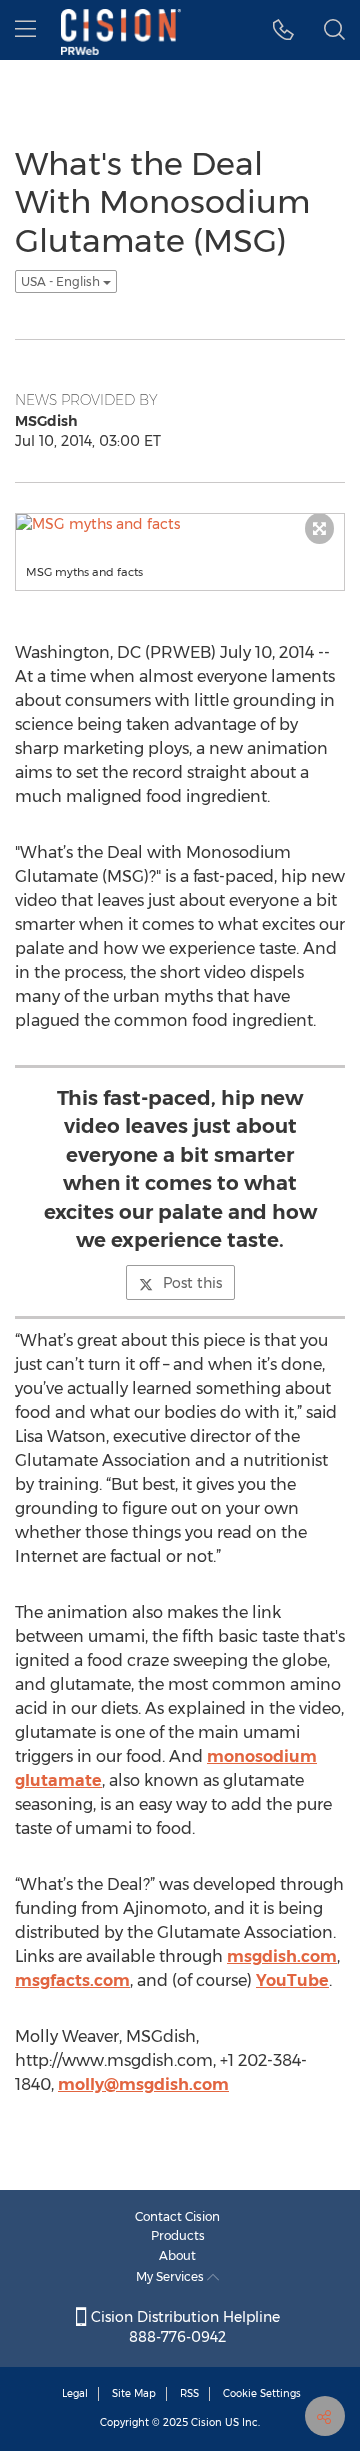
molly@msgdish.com (143, 2084)
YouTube (292, 1980)
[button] (283, 30)
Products (178, 2235)
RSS (189, 2393)
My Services (171, 2276)
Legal (75, 2393)
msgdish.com (282, 1956)
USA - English (62, 281)
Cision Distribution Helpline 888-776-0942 (183, 2327)
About (177, 2255)
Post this (192, 1283)
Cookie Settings (262, 2393)
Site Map (134, 2393)
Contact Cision (177, 2216)
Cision (206, 2422)
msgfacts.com (72, 1980)
